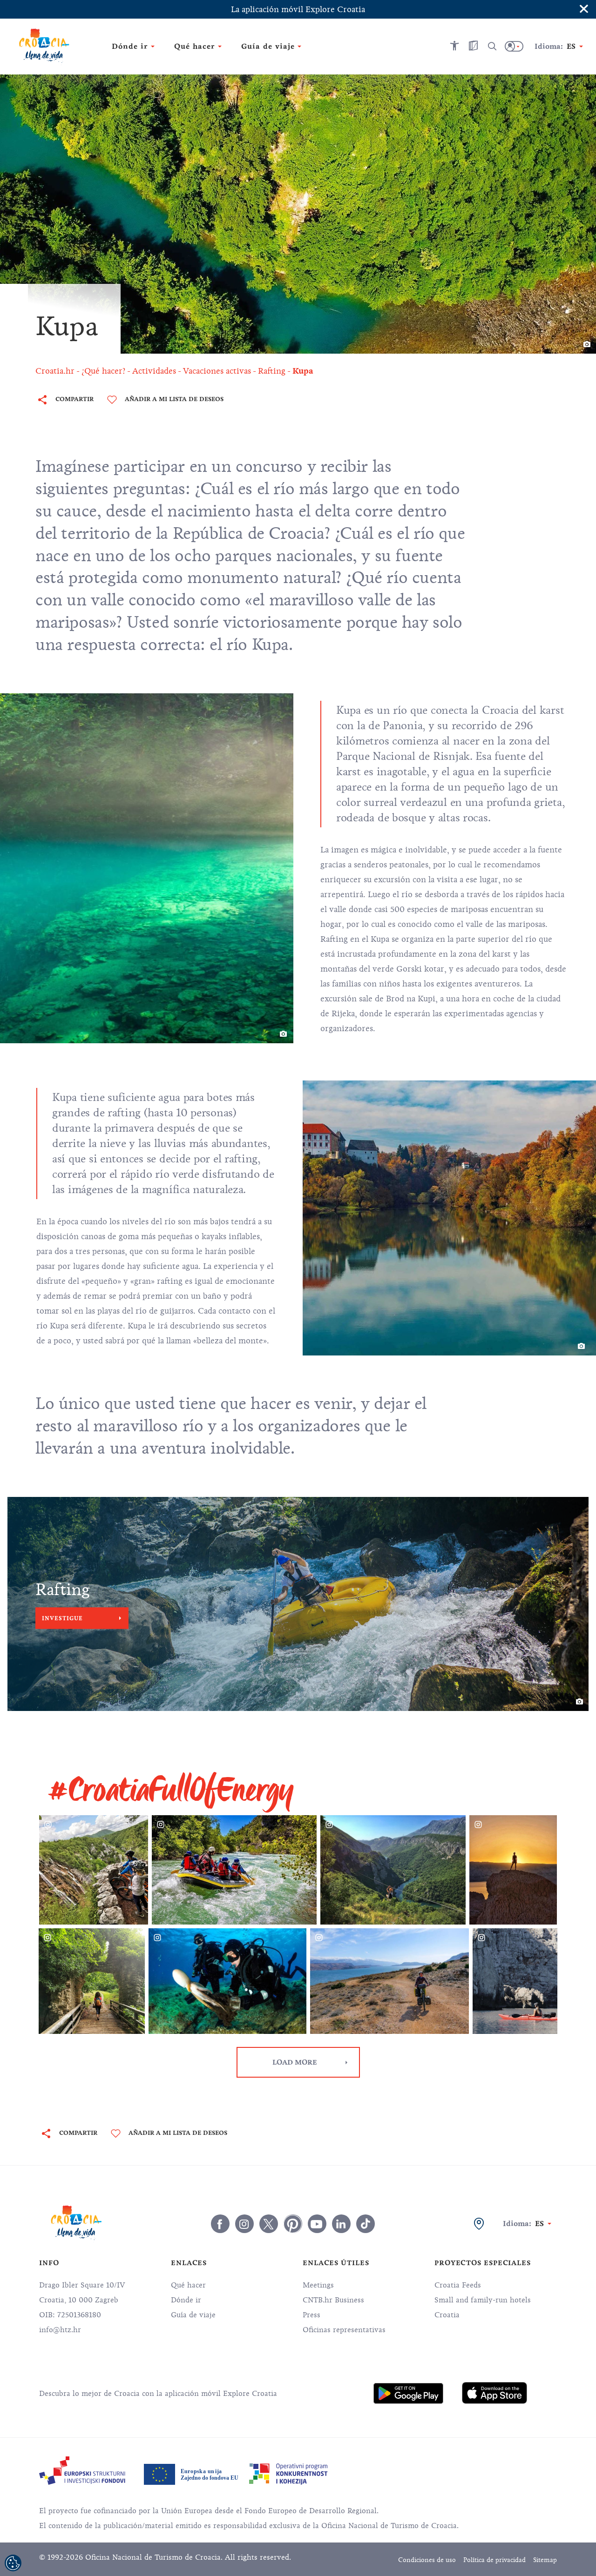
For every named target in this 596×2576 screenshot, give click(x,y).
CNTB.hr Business (333, 2300)
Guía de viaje (193, 2315)
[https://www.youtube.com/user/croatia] (317, 2224)
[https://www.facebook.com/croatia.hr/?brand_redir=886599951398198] (220, 2224)
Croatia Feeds (458, 2285)
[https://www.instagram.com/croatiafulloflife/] (244, 2224)
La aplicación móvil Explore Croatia (298, 9)
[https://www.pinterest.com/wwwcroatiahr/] (293, 2224)
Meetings (318, 2285)
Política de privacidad (494, 2560)
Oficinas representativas (344, 2330)
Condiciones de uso (427, 2560)
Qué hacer (188, 2285)
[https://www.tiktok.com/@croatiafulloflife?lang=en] (366, 2224)
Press (312, 2315)
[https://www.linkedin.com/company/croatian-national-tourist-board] (341, 2224)
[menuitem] (408, 2393)
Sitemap (545, 2560)
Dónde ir (186, 2300)
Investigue (62, 1618)
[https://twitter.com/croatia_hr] (269, 2224)
